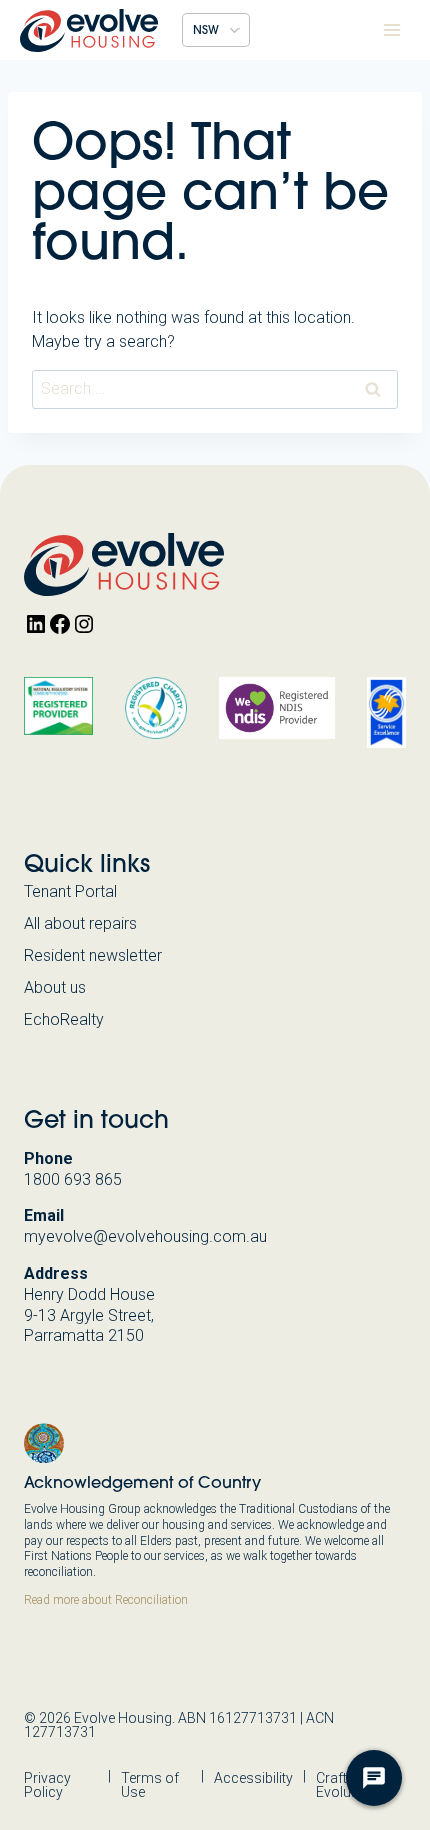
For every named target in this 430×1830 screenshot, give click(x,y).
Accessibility (253, 1778)
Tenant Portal (70, 891)
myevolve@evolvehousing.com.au (145, 1236)
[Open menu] (391, 29)
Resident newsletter (93, 955)
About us (55, 987)
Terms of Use (150, 1785)
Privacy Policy (47, 1785)
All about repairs (80, 923)
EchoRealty (64, 1019)
